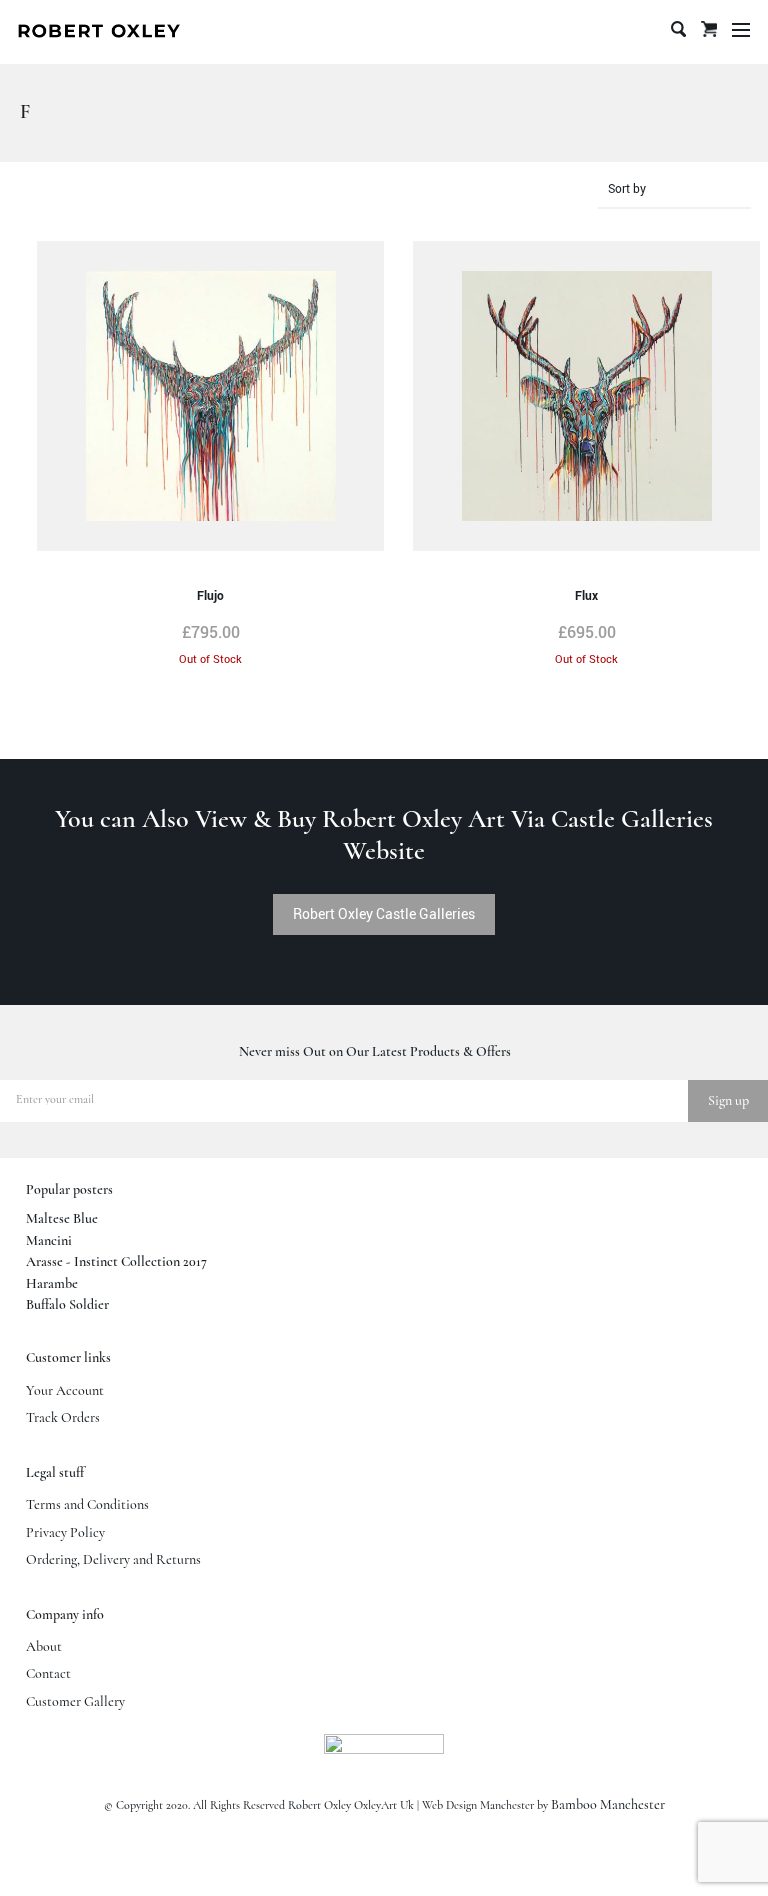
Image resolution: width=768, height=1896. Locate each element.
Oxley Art (99, 32)
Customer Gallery (75, 1702)
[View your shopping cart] (709, 42)
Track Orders (63, 1418)
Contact (48, 1674)
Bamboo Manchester (608, 1805)
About (44, 1647)
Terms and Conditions (87, 1505)
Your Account (65, 1391)
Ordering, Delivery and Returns (113, 1560)
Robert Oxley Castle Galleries (384, 914)
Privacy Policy (65, 1533)
